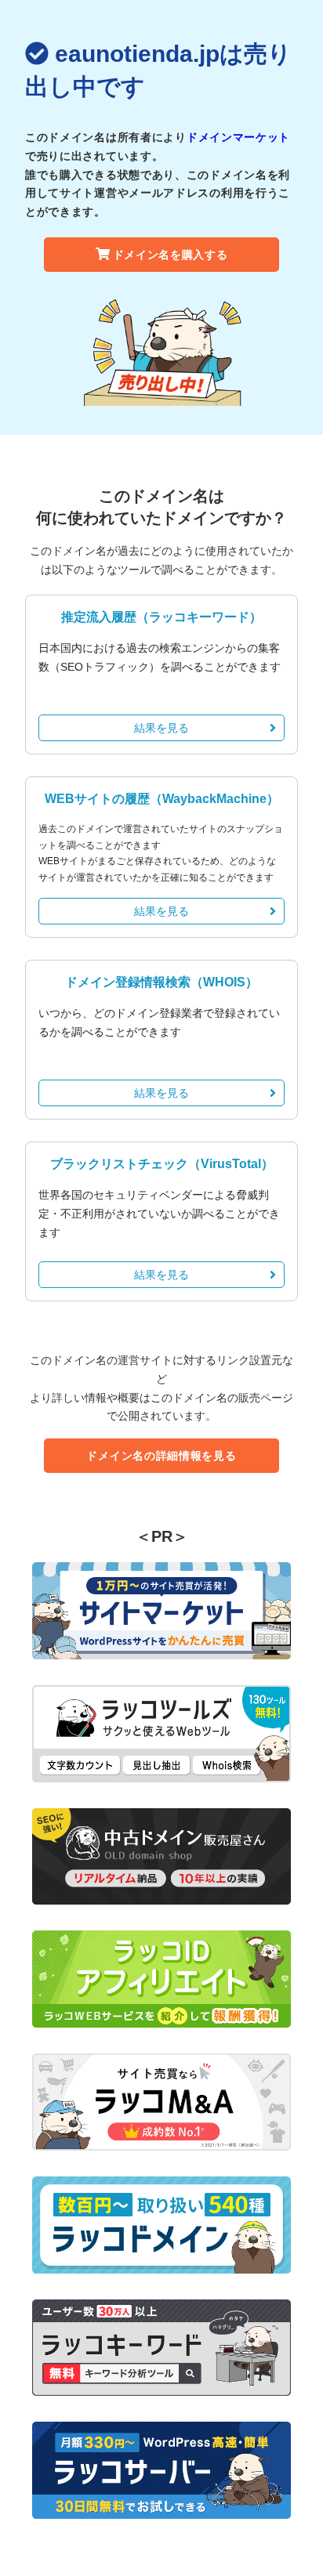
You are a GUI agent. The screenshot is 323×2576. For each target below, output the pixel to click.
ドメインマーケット (238, 137)
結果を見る (161, 728)
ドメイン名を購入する (171, 255)
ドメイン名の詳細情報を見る (161, 1456)
